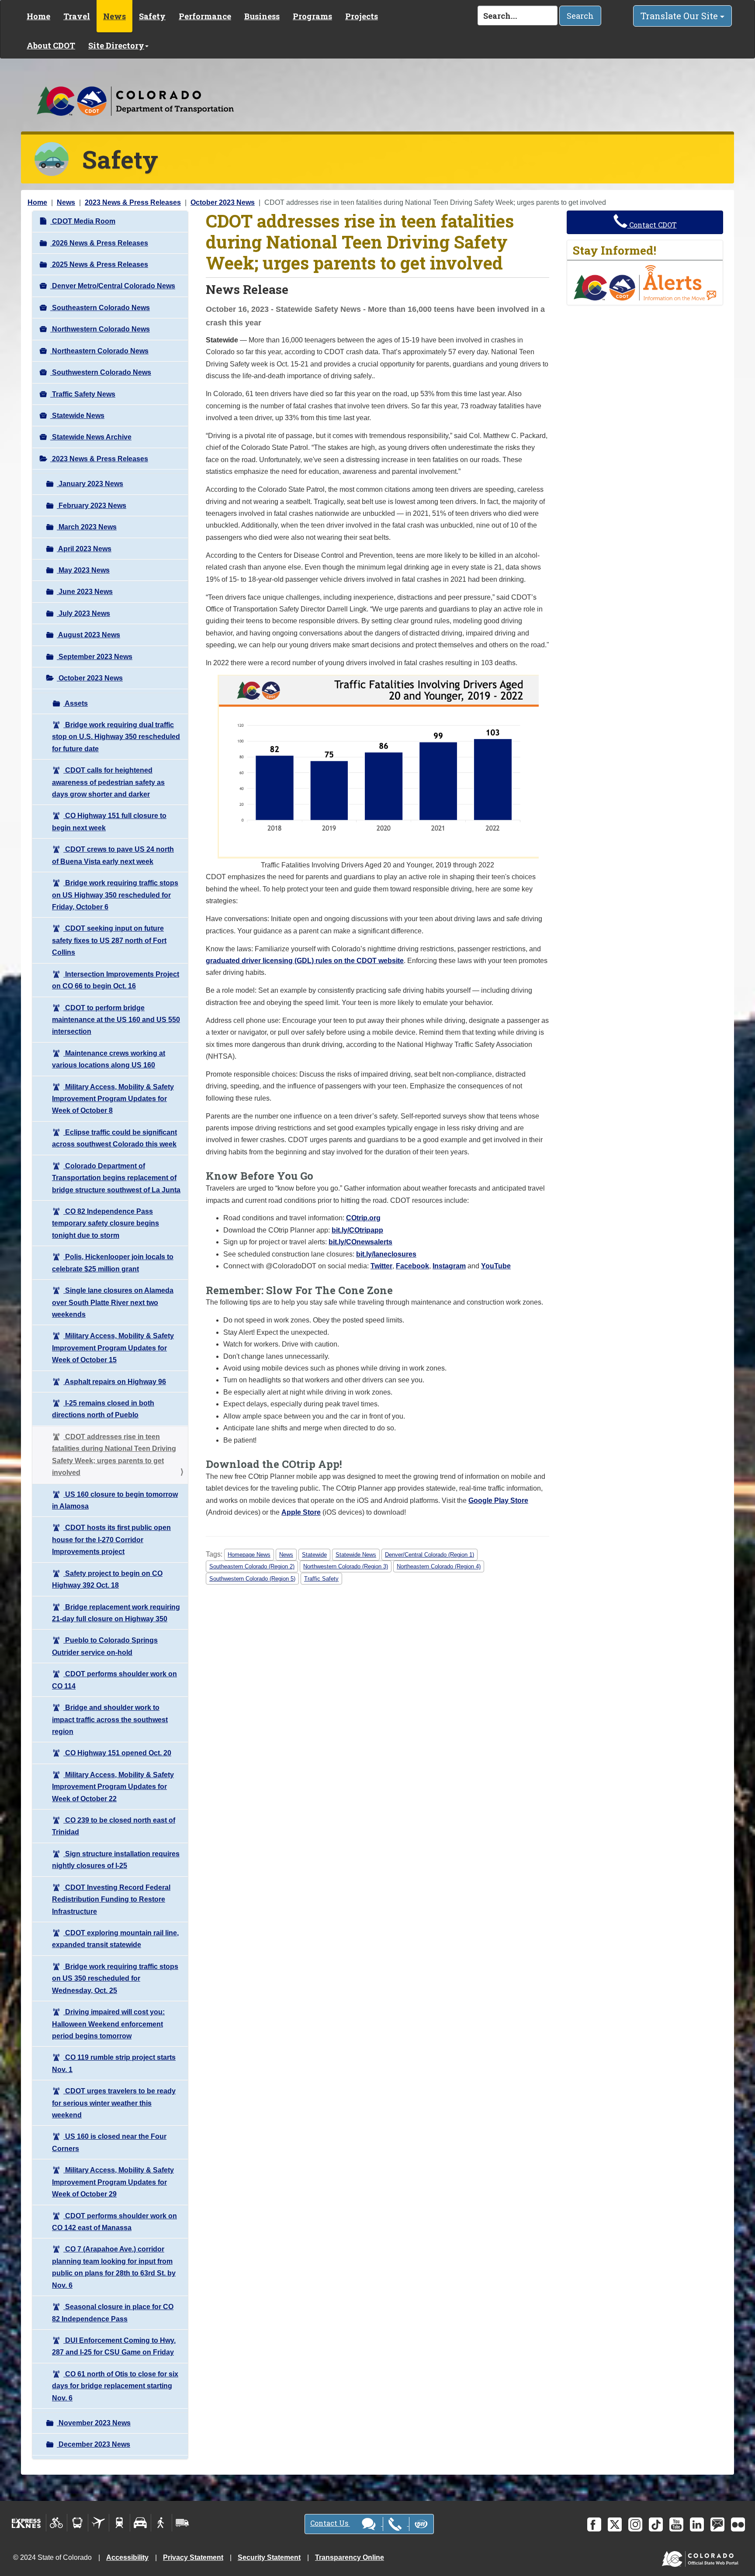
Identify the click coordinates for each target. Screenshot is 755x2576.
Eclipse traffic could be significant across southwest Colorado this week (114, 1138)
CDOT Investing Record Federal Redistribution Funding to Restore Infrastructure (111, 1899)
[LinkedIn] (697, 2524)
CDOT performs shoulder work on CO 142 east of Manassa (114, 2222)
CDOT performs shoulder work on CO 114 (114, 1680)
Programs (312, 16)
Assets (76, 703)
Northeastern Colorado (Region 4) (439, 1566)
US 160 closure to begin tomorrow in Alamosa (115, 1500)
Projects (362, 16)
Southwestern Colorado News (101, 372)
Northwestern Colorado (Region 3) (346, 1566)
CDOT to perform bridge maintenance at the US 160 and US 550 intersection (116, 1020)
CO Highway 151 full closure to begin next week (109, 822)
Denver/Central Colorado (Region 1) (429, 1555)
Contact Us (330, 2523)
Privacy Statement (193, 2557)
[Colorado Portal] (702, 2557)
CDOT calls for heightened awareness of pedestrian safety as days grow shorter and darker (108, 782)
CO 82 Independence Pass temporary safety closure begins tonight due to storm (106, 1223)
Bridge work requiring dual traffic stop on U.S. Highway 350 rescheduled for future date (116, 737)
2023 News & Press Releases (133, 202)
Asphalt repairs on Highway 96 (115, 1382)
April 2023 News (84, 549)
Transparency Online (350, 2557)
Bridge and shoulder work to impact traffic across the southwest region (110, 1720)
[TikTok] (656, 2524)
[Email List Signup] (717, 2524)
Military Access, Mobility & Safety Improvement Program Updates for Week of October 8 (113, 1099)
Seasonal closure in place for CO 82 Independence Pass (113, 2313)
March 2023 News (87, 527)
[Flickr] (738, 2524)
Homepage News (249, 1555)
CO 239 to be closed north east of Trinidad (114, 1826)
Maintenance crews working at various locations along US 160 (109, 1059)
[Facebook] (594, 2524)
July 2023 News (83, 613)
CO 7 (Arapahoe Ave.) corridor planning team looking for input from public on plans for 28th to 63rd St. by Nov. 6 (114, 2267)
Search (580, 16)
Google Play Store (498, 1500)
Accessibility (127, 2557)
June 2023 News (85, 592)
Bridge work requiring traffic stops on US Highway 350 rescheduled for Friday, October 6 (115, 895)
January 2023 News (90, 484)
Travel (77, 16)
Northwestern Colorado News (100, 329)
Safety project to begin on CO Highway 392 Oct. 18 (107, 1579)
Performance (205, 16)
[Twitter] (615, 2524)
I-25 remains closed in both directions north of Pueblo (103, 1409)
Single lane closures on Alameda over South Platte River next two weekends (113, 1302)
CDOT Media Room (83, 221)
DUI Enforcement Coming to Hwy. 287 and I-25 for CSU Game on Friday (114, 2346)
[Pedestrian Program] (161, 2523)
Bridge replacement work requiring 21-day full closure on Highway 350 (116, 1613)
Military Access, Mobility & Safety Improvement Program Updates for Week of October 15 (113, 1348)
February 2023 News (92, 506)
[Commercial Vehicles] (182, 2523)
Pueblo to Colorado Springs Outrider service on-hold (105, 1646)
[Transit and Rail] (78, 2523)
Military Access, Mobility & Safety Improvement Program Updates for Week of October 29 (113, 2182)
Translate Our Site (680, 16)
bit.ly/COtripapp (357, 1230)
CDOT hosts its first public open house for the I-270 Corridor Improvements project (111, 1540)
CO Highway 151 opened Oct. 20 (117, 1753)
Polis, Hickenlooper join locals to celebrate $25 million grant (113, 1263)
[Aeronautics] (99, 2523)
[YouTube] (676, 2524)
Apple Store (301, 1512)
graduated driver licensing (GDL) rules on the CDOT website (305, 961)
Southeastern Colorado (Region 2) (252, 1566)
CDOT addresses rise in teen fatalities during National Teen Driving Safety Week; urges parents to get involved (114, 1455)
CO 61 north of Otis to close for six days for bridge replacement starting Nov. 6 (115, 2386)
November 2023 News (94, 2423)
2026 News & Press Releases (99, 243)
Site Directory (116, 45)
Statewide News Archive (91, 437)
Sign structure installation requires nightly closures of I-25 (116, 1860)
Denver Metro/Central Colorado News (113, 286)
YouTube (496, 1266)
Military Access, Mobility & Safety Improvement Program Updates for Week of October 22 (113, 1787)
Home (38, 16)
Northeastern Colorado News (99, 351)
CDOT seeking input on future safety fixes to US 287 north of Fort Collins (109, 940)
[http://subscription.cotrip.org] (645, 282)
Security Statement (269, 2557)
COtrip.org (363, 1218)
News (114, 16)
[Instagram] (635, 2524)
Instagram (449, 1266)
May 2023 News (83, 570)
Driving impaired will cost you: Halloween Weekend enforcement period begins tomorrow (108, 2024)
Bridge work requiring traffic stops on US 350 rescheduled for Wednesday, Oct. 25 (115, 1979)
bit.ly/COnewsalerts (360, 1242)
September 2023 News (95, 657)
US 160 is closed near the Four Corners (109, 2142)
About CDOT (51, 45)
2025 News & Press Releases (99, 264)
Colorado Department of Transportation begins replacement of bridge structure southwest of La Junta (116, 1178)
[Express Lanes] (26, 2523)
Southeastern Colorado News (100, 308)
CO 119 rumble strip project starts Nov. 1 (114, 2063)
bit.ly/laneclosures (386, 1254)
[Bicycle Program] (57, 2523)
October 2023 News (223, 202)
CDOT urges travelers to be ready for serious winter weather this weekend (114, 2103)
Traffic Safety (321, 1579)
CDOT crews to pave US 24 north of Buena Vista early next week (113, 855)
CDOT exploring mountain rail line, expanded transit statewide (115, 1939)
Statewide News (77, 416)
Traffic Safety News (83, 394)
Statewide (314, 1555)
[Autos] (140, 2523)
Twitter (381, 1266)
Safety (152, 16)
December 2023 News (94, 2444)
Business (262, 16)
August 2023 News (88, 635)
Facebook (412, 1266)
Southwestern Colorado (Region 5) (252, 1579)
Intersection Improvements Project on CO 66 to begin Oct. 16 (116, 980)
